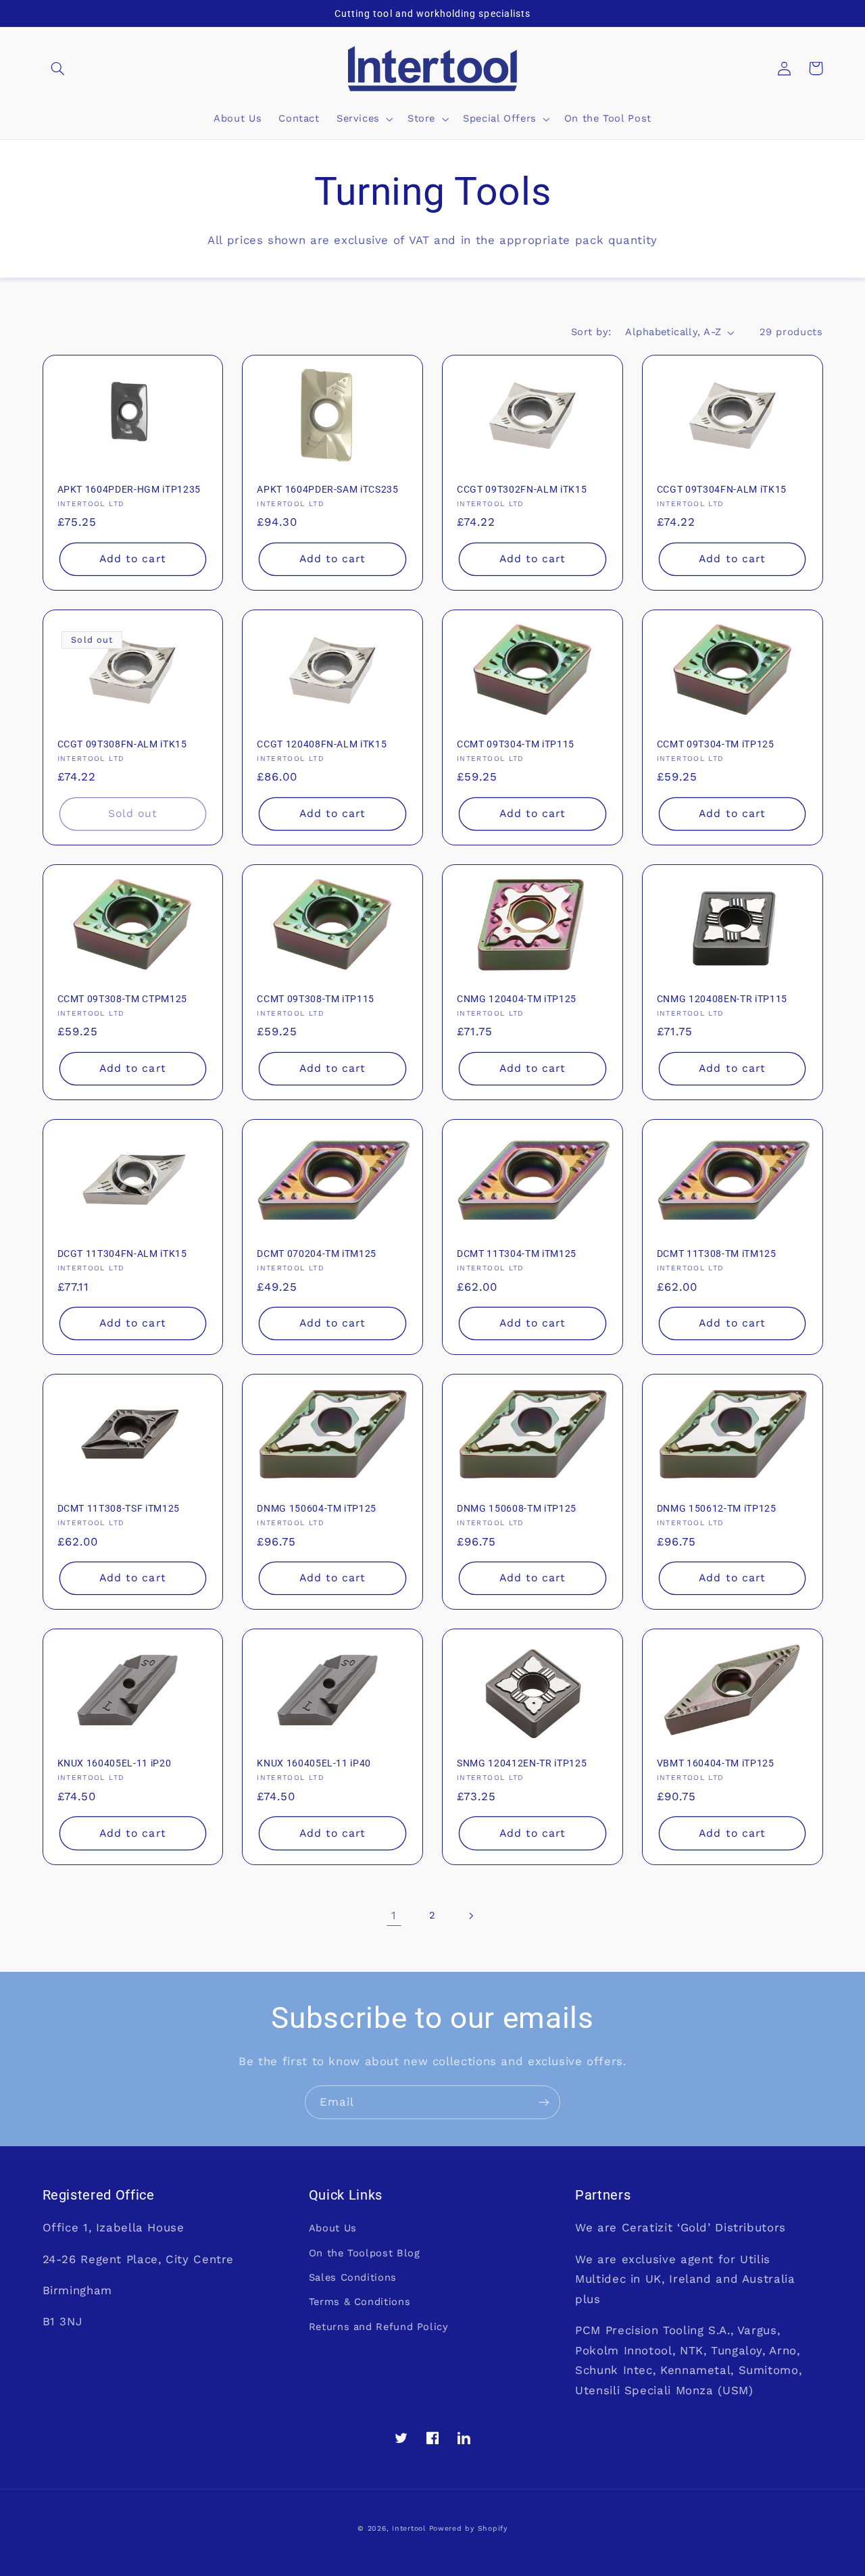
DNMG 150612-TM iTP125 (717, 1508)
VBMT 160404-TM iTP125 (716, 1763)
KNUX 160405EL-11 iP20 (115, 1763)
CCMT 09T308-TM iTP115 (316, 999)
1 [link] (394, 1915)
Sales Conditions (353, 2277)
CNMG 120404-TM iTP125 (517, 999)
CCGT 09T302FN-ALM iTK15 (522, 489)
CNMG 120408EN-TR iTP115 (722, 999)
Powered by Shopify (468, 2528)
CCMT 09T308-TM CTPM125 (123, 999)
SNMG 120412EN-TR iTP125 (522, 1763)
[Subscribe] (544, 2102)
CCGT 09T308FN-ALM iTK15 (122, 744)
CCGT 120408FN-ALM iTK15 (322, 744)
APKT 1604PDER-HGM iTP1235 (129, 489)
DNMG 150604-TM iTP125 (317, 1508)
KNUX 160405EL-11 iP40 (314, 1763)
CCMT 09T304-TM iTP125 (716, 744)
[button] (58, 68)
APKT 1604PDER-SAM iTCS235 (328, 489)
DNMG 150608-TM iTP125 (517, 1508)
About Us (333, 2228)
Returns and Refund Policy (379, 2327)
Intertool (409, 2528)
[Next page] (471, 1916)
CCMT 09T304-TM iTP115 (516, 744)
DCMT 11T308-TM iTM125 (717, 1254)
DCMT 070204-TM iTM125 (317, 1254)
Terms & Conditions (360, 2302)
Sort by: (591, 332)
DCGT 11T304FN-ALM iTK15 (122, 1254)
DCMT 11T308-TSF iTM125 (119, 1508)
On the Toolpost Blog (365, 2253)
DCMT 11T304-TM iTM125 (517, 1254)
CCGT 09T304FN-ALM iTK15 (722, 489)
